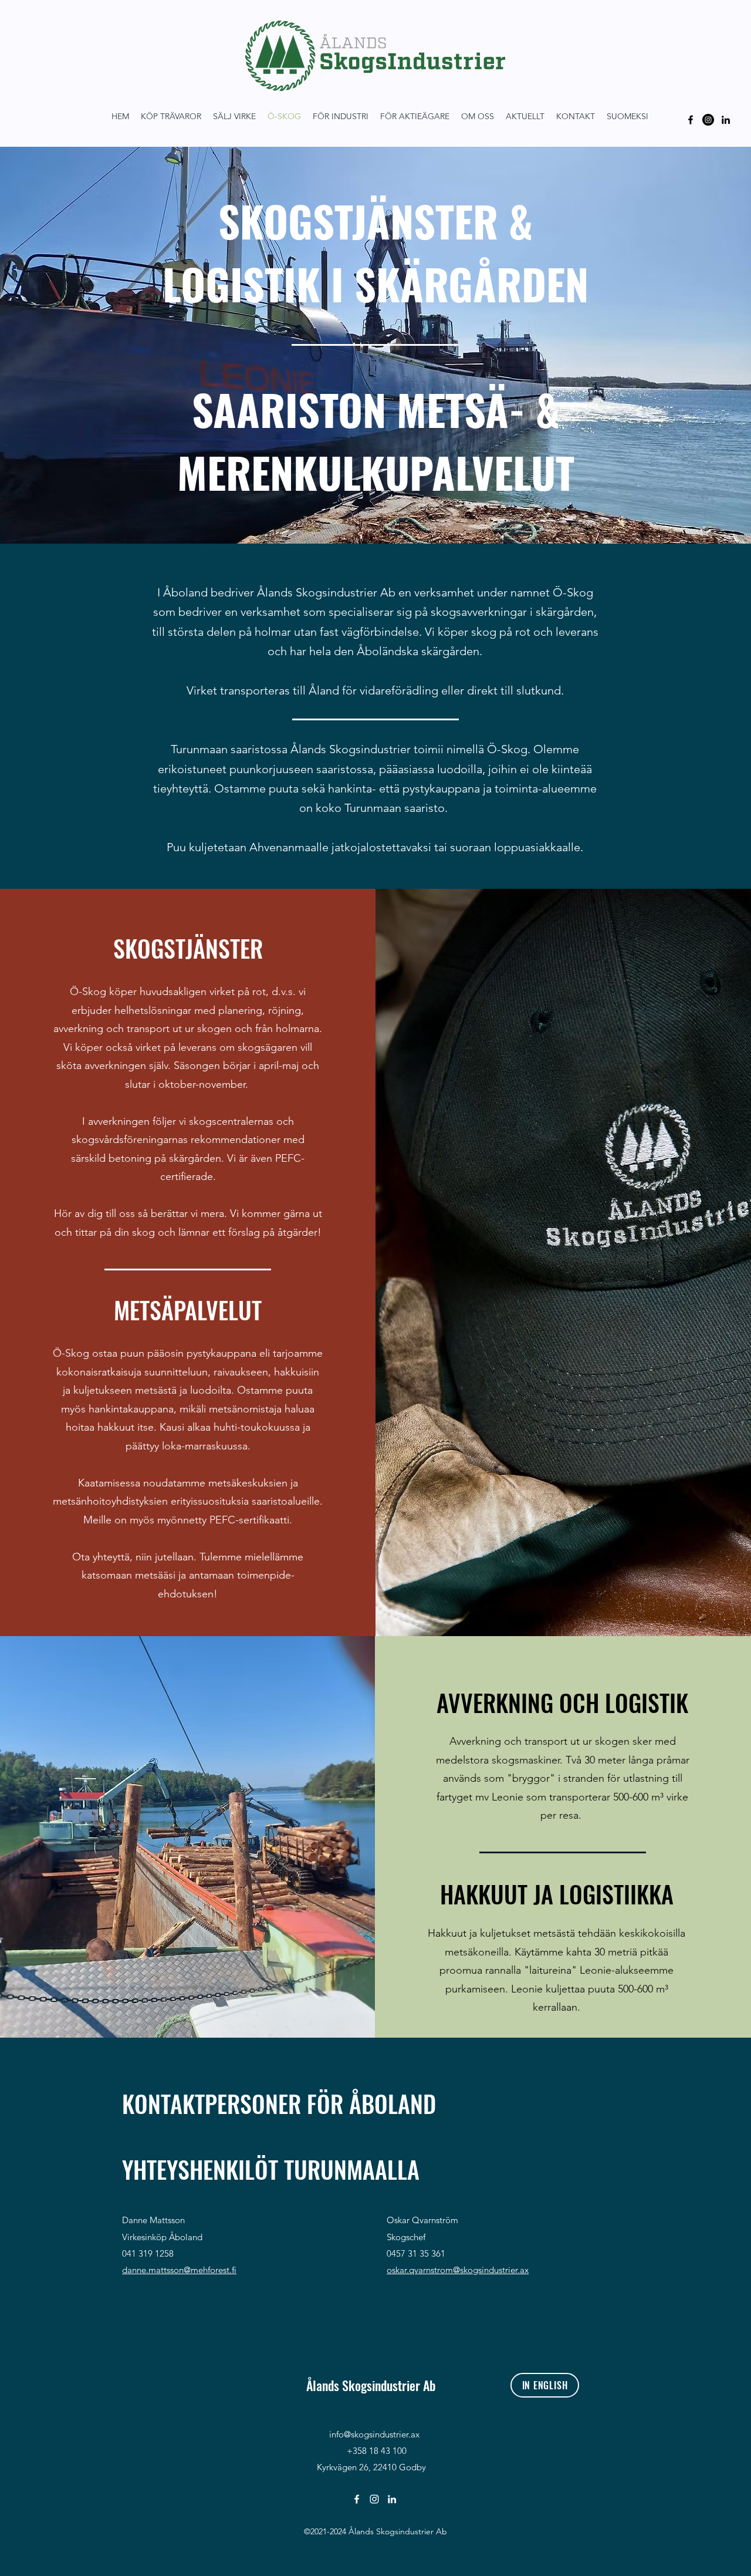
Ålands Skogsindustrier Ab (371, 2385)
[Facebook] (691, 120)
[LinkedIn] (726, 120)
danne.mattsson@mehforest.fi (179, 2270)
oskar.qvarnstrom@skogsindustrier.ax (458, 2270)
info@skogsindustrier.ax (374, 2434)
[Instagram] (708, 120)
